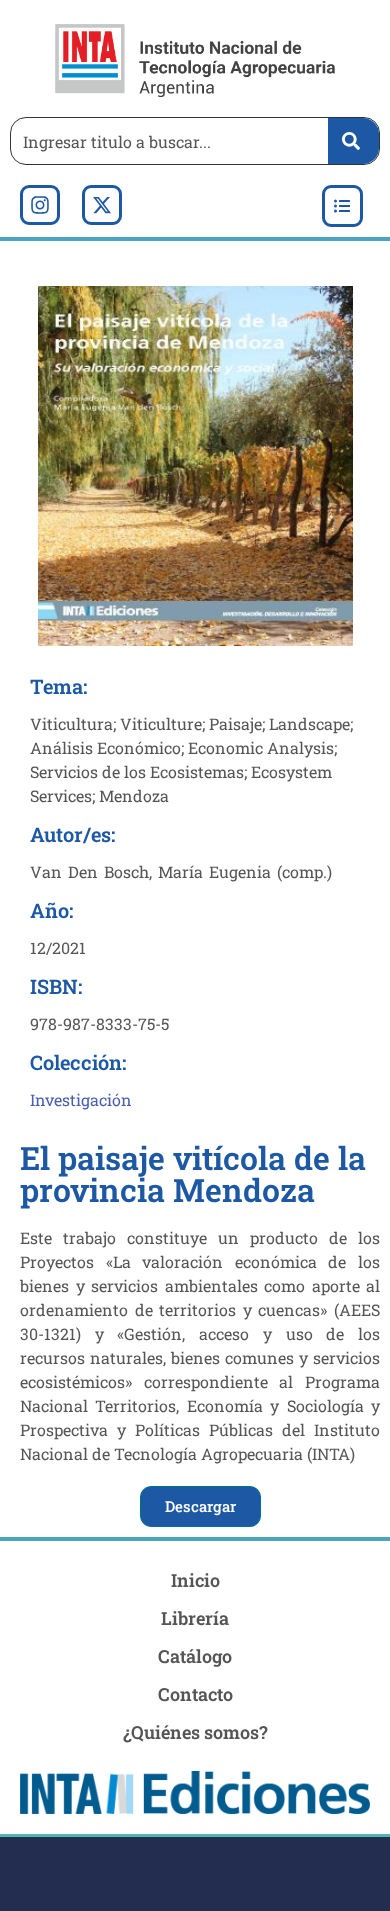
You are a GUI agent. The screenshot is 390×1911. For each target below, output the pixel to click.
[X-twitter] (102, 205)
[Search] (353, 141)
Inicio (195, 1580)
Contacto (195, 1694)
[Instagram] (40, 205)
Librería (195, 1618)
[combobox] (164, 141)
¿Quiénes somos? (195, 1732)
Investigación (81, 1099)
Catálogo (195, 1656)
